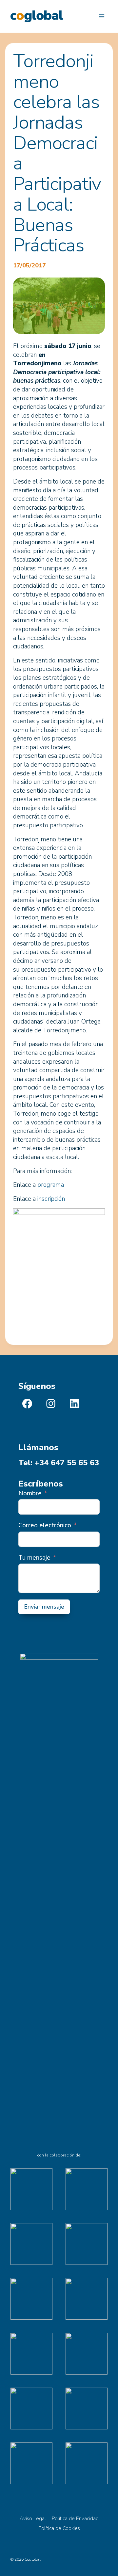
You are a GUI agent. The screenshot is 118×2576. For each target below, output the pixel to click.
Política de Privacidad (75, 2519)
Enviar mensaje (44, 1607)
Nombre (30, 1493)
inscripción (51, 1199)
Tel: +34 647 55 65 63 (59, 1463)
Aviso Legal (33, 2519)
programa (51, 1185)
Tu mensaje (34, 1558)
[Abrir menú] (101, 16)
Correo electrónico (45, 1525)
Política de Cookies (59, 2528)
